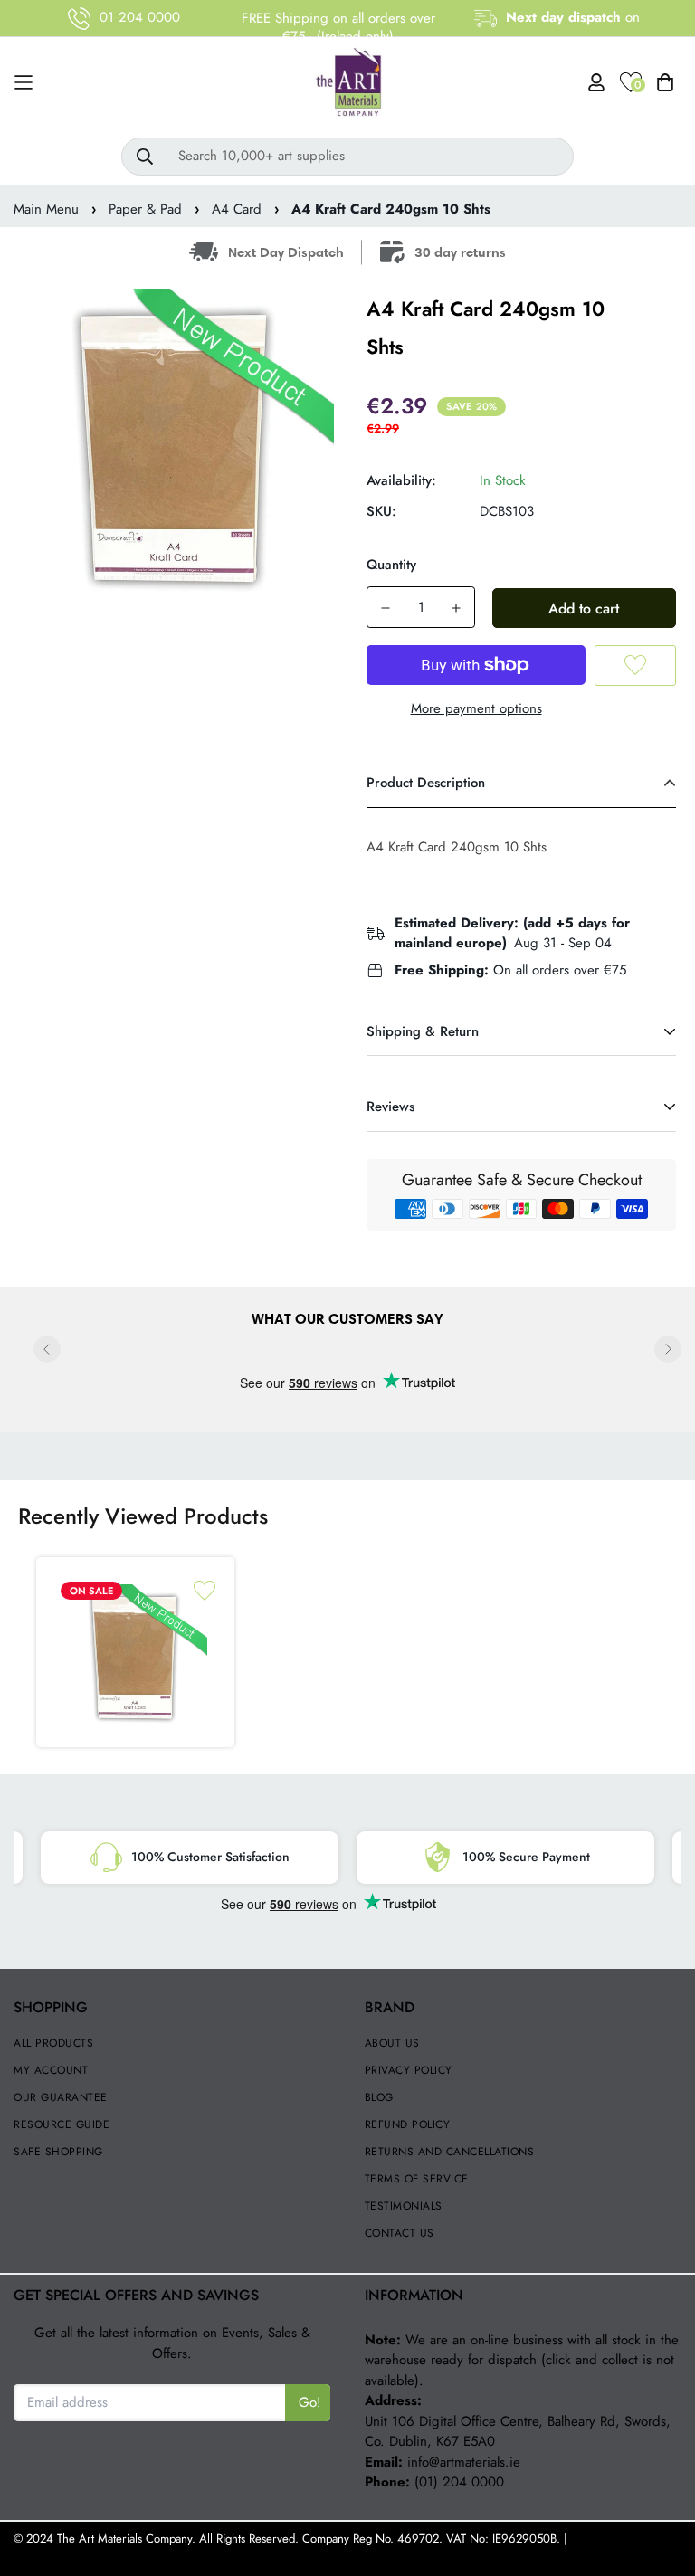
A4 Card (237, 209)
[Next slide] (668, 1349)
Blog (379, 2097)
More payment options (476, 708)
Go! (310, 2402)
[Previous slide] (47, 1349)
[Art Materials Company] (348, 83)
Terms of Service (417, 2179)
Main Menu (46, 209)
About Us (392, 2043)
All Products (53, 2043)
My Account (51, 2070)
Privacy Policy (409, 2070)
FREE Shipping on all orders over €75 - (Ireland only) (338, 27)
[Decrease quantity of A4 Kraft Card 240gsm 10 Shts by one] (386, 608)
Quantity (391, 565)
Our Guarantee (61, 2097)
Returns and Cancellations (450, 2152)
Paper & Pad (145, 209)
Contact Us (400, 2233)
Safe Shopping (58, 2152)
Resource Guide (62, 2124)
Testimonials (404, 2206)
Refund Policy (408, 2124)
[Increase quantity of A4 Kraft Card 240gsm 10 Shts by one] (456, 608)
